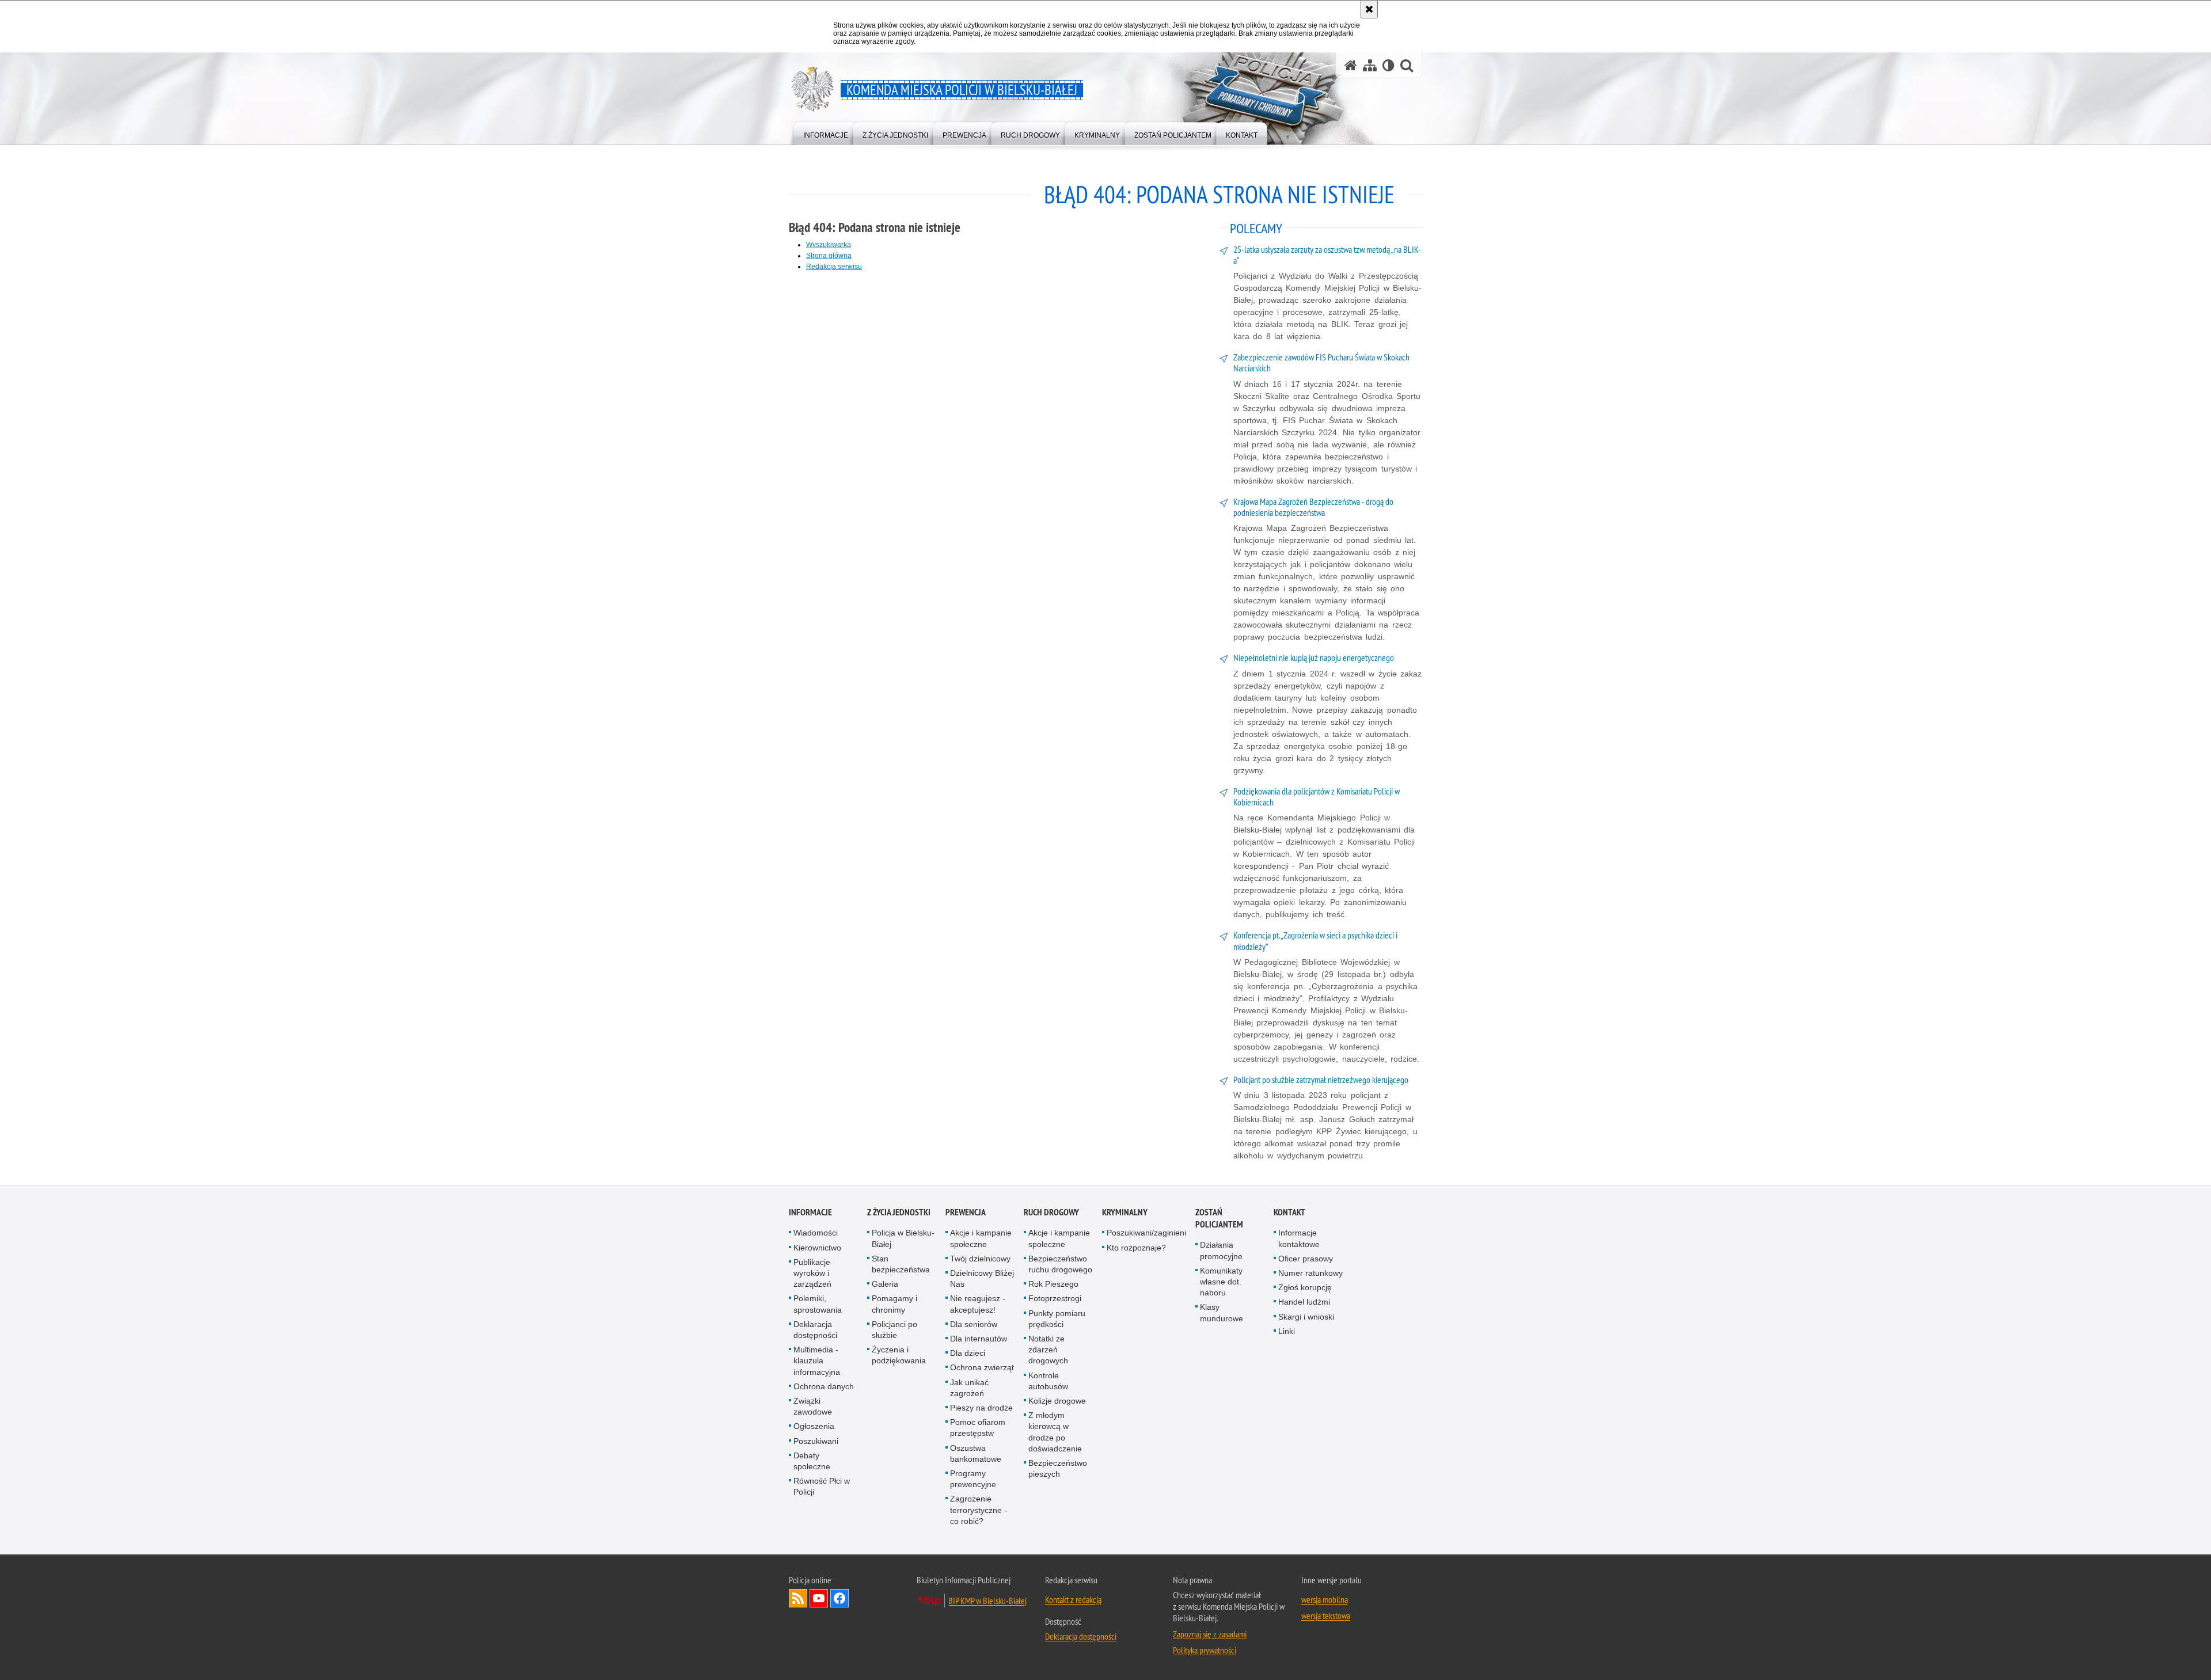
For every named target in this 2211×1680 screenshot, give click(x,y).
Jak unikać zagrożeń (969, 1388)
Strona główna (829, 256)
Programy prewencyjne (973, 1479)
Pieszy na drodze (981, 1408)
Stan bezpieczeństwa (901, 1264)
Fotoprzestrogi (1055, 1298)
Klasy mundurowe (1222, 1312)
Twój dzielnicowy (980, 1259)
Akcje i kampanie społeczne (981, 1238)
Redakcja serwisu (834, 267)
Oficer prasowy (1306, 1259)
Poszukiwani (816, 1441)
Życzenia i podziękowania (899, 1355)
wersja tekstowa (1326, 1616)
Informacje (810, 1212)
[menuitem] (826, 133)
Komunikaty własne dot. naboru (1221, 1282)
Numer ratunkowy (1310, 1273)
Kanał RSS (798, 1598)
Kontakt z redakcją (1073, 1599)
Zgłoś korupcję (1305, 1287)
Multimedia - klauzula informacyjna (817, 1360)
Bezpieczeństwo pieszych (1058, 1468)
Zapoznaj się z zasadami (1210, 1634)
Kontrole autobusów (1048, 1381)
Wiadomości (816, 1233)
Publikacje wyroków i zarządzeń (812, 1273)
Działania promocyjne (1221, 1250)
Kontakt (1289, 1212)
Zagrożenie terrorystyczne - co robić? (979, 1510)
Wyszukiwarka (829, 245)
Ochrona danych (824, 1386)
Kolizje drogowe (1057, 1401)
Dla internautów (979, 1339)
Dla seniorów (974, 1324)
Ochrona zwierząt (982, 1367)
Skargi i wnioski (1306, 1317)
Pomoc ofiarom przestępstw (978, 1428)
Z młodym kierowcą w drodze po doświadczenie (1055, 1432)
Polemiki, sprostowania (818, 1304)
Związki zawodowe (813, 1406)
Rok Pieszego (1053, 1284)
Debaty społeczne (812, 1461)
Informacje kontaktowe (1299, 1238)
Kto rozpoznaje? (1136, 1248)
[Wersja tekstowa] (1388, 65)
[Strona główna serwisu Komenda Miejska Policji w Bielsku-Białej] (1351, 65)
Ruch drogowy (1051, 1212)
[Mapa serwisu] (1370, 65)
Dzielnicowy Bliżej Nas (982, 1278)
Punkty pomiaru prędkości (1057, 1319)
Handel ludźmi (1304, 1302)
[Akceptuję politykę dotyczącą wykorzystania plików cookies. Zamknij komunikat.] (1369, 9)
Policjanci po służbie (894, 1330)
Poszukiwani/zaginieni (1146, 1233)
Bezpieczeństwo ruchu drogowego (1060, 1264)
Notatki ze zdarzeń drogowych (1048, 1350)
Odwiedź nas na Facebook (839, 1598)
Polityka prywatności (1205, 1650)
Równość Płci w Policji (822, 1486)
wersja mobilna (1325, 1599)
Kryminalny (1125, 1212)
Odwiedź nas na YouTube (819, 1598)
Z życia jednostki (899, 1212)
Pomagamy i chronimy (894, 1304)
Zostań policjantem (1219, 1218)
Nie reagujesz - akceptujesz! (978, 1304)
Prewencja (966, 1212)
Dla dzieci (968, 1353)
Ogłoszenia (814, 1426)
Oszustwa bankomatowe (976, 1453)
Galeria (885, 1284)
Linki (1287, 1331)
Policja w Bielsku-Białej (903, 1238)
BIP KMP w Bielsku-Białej (987, 1601)
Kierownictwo (817, 1248)
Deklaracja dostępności (815, 1330)
